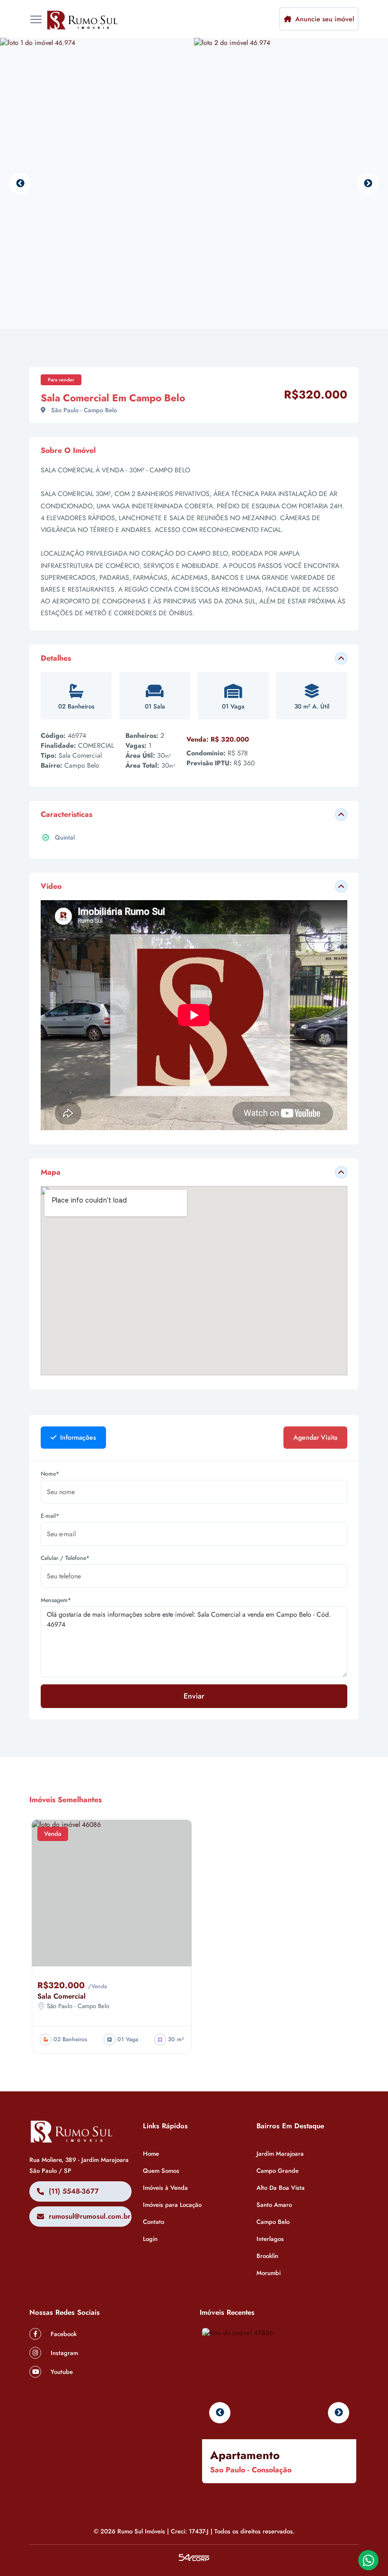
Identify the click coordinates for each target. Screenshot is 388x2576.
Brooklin (267, 2256)
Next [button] (368, 183)
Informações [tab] (77, 1437)
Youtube (61, 2372)
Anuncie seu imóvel (324, 19)
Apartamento (245, 2455)
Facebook (63, 2334)
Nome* (50, 1474)
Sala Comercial (62, 1996)
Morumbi (269, 2273)
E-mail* (50, 1516)
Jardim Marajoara (280, 2154)
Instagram (63, 2353)
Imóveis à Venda (165, 2188)
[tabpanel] (194, 1594)
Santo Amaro (274, 2205)
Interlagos (270, 2239)
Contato (154, 2222)
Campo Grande (278, 2171)
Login (150, 2239)
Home (151, 2154)
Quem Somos (161, 2171)
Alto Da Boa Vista (281, 2188)
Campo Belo (273, 2222)
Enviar (194, 1696)
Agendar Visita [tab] (315, 1437)
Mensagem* (56, 1600)
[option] (97, 183)
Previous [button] (20, 183)
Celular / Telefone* (65, 1558)
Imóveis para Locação (172, 2205)
